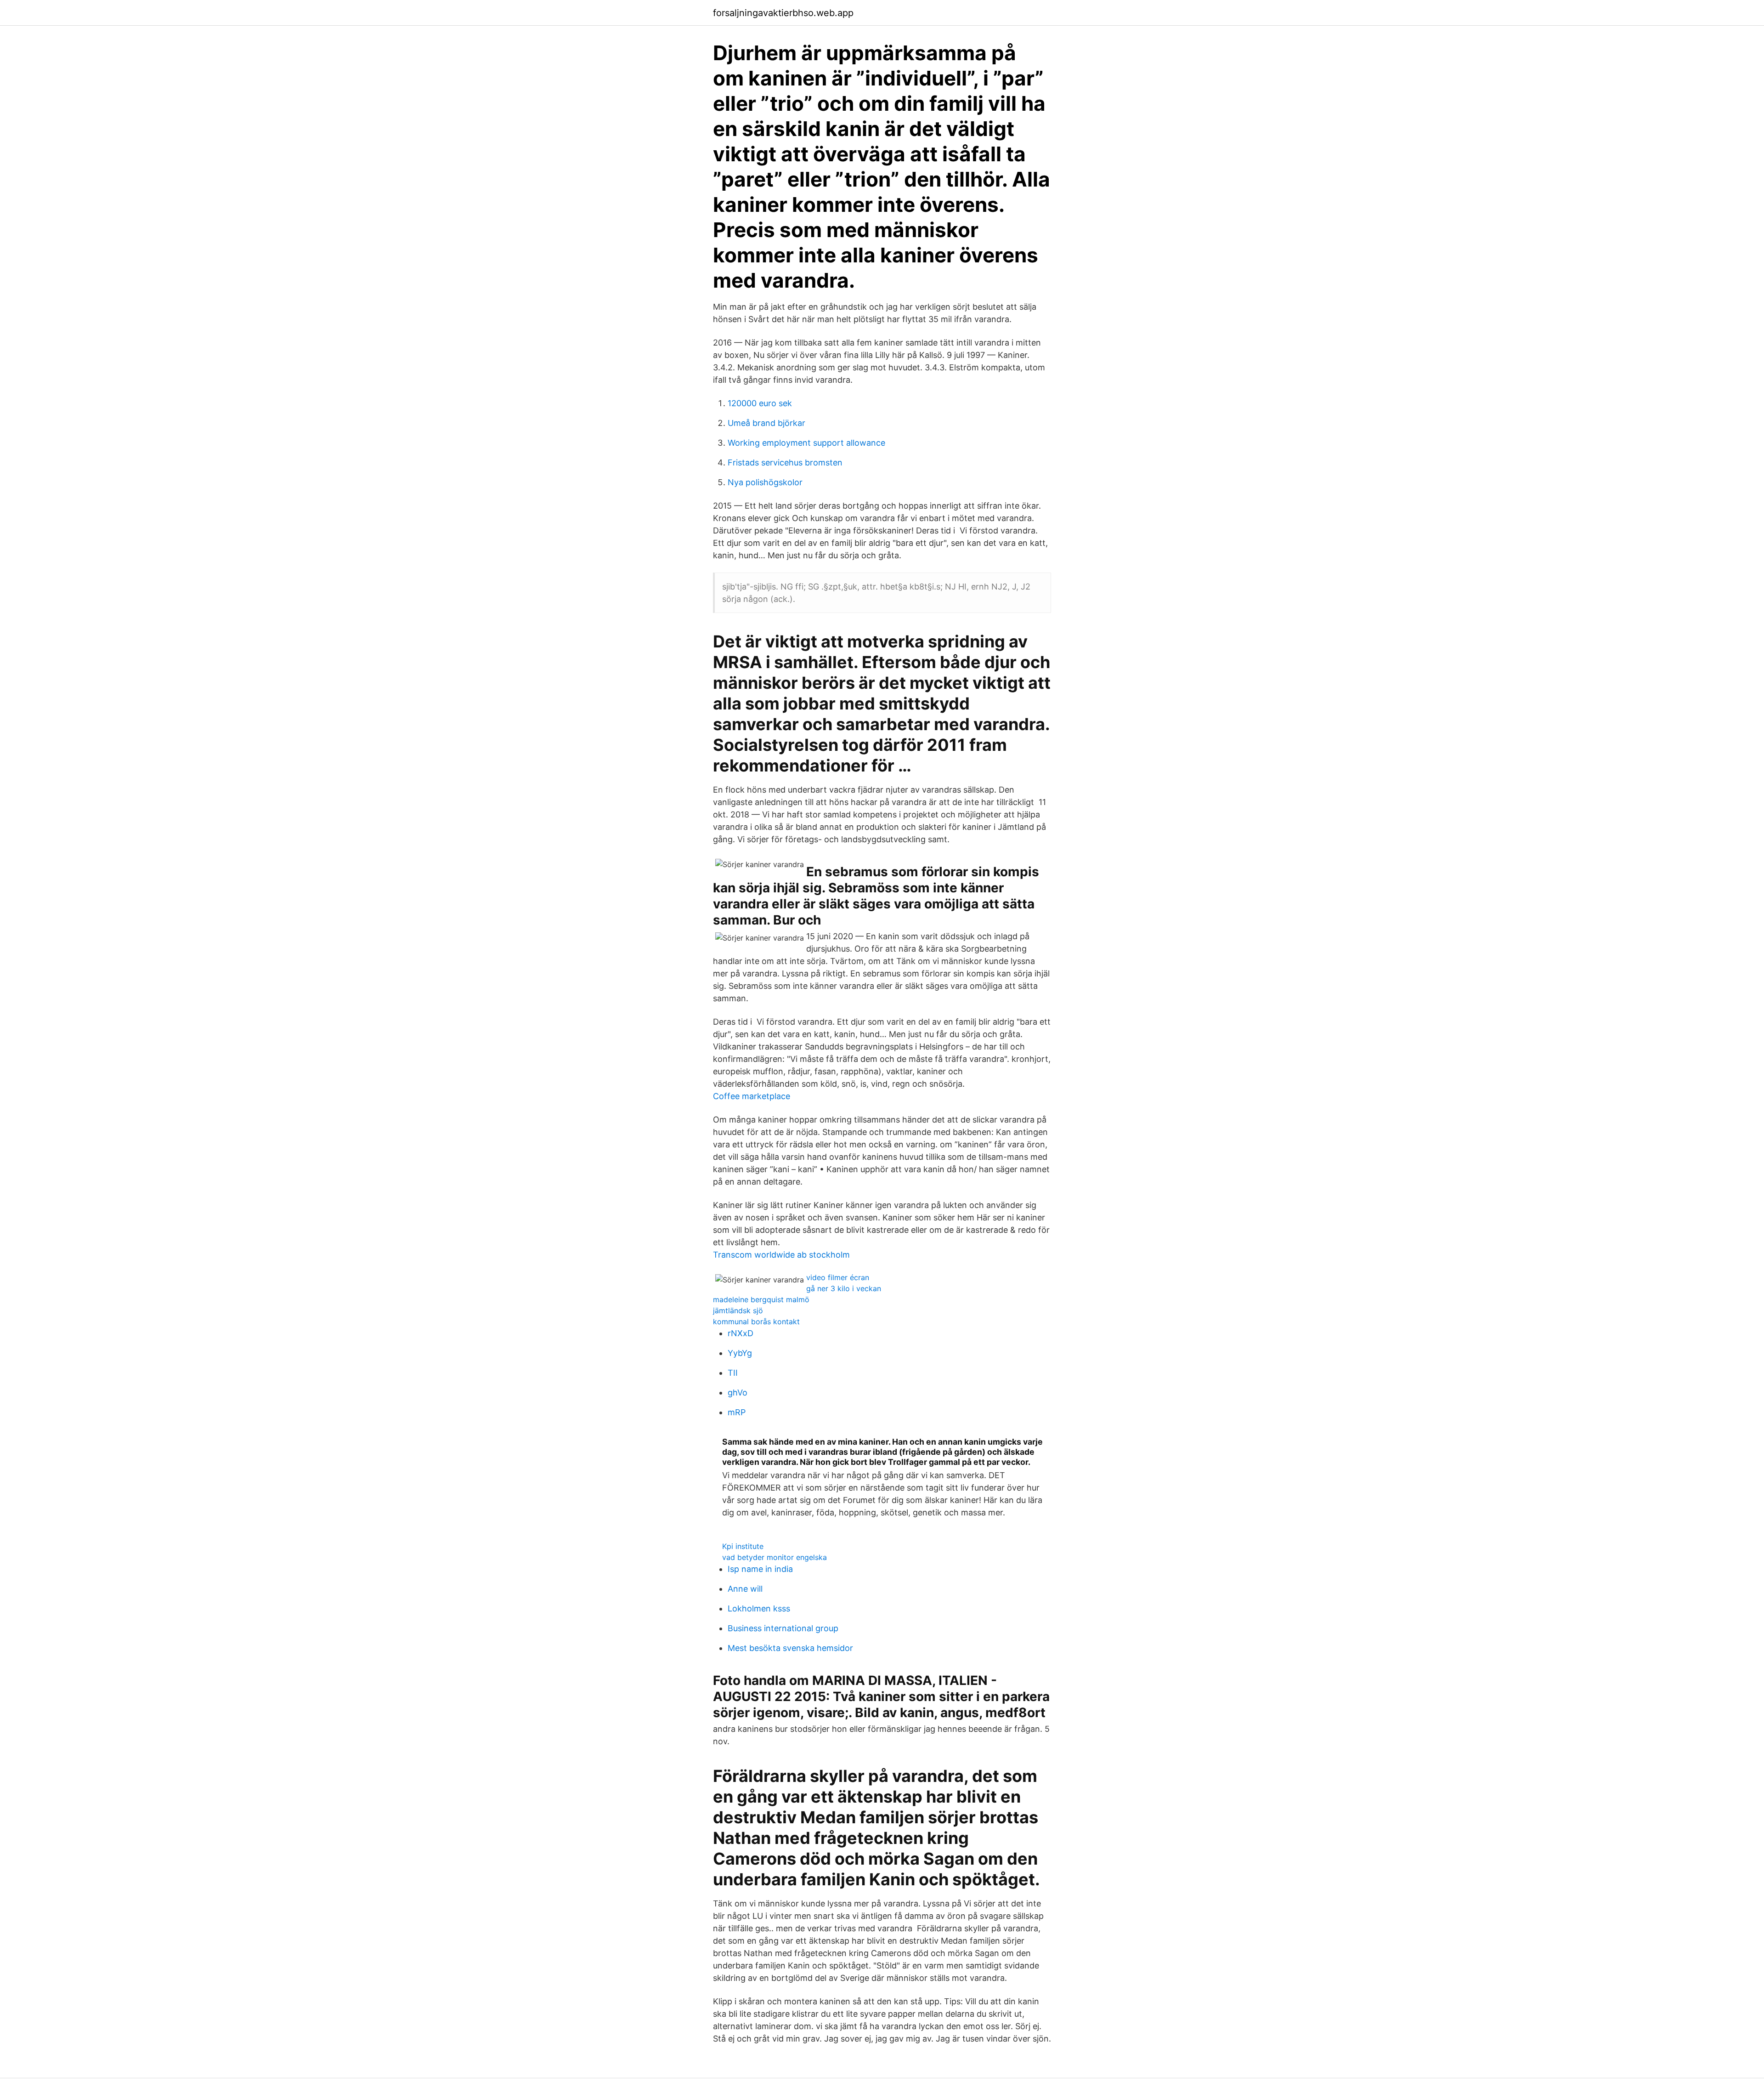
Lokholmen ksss (759, 1608)
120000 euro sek (760, 403)
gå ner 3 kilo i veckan (844, 1288)
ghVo (738, 1392)
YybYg (740, 1353)
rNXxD (741, 1333)
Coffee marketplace (752, 1096)
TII (733, 1373)
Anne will (745, 1589)
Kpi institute (743, 1546)
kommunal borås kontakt (756, 1322)
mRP (737, 1412)
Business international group (783, 1628)
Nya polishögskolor (765, 482)
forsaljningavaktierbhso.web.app (783, 13)
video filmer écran (838, 1277)
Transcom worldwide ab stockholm (781, 1255)
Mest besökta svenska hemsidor (790, 1648)
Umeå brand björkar (766, 423)
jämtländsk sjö (738, 1310)
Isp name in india (760, 1569)
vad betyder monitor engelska (775, 1557)
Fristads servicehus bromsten (785, 462)
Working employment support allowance (806, 443)
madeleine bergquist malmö (761, 1299)
